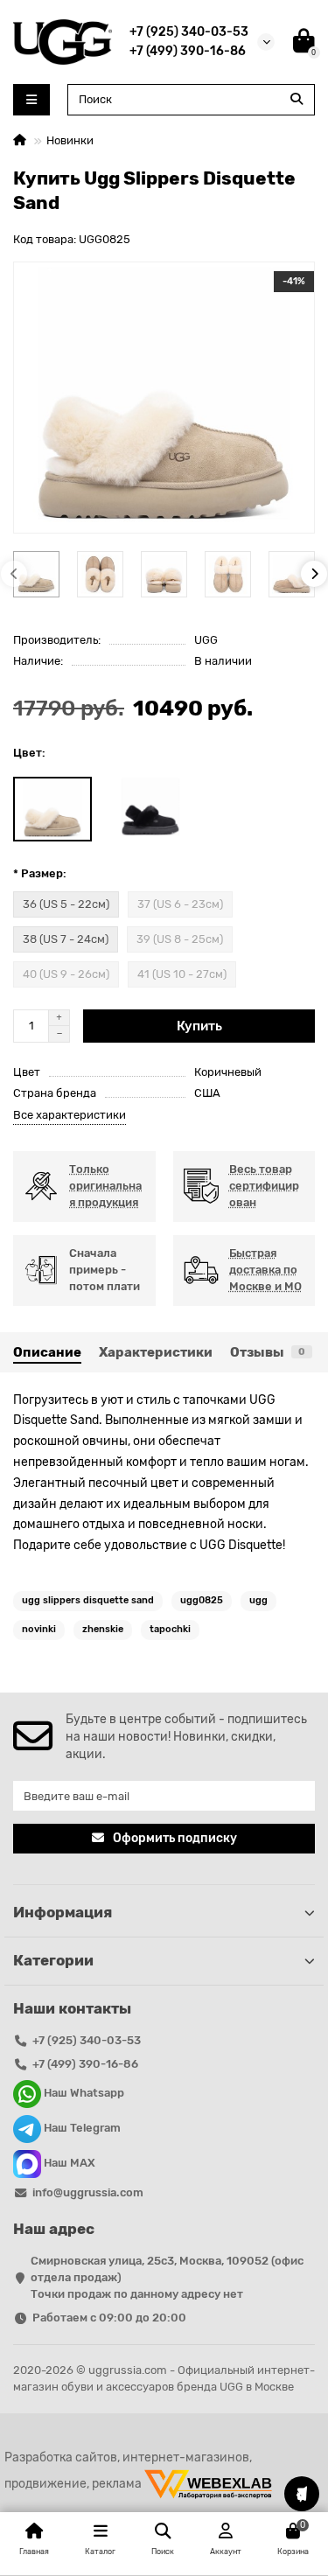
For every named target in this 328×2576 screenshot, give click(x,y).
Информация (63, 1912)
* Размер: (40, 873)
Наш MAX (68, 2164)
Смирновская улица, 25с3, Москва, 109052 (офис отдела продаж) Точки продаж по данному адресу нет (167, 2277)
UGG (206, 640)
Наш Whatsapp (83, 2094)
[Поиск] (297, 100)
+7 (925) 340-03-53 (189, 31)
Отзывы (268, 1352)
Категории (53, 1960)
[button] (14, 574)
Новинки (70, 140)
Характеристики (156, 1352)
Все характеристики (70, 1115)
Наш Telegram (81, 2129)
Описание (47, 1352)
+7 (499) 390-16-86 (188, 51)
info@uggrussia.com (88, 2192)
